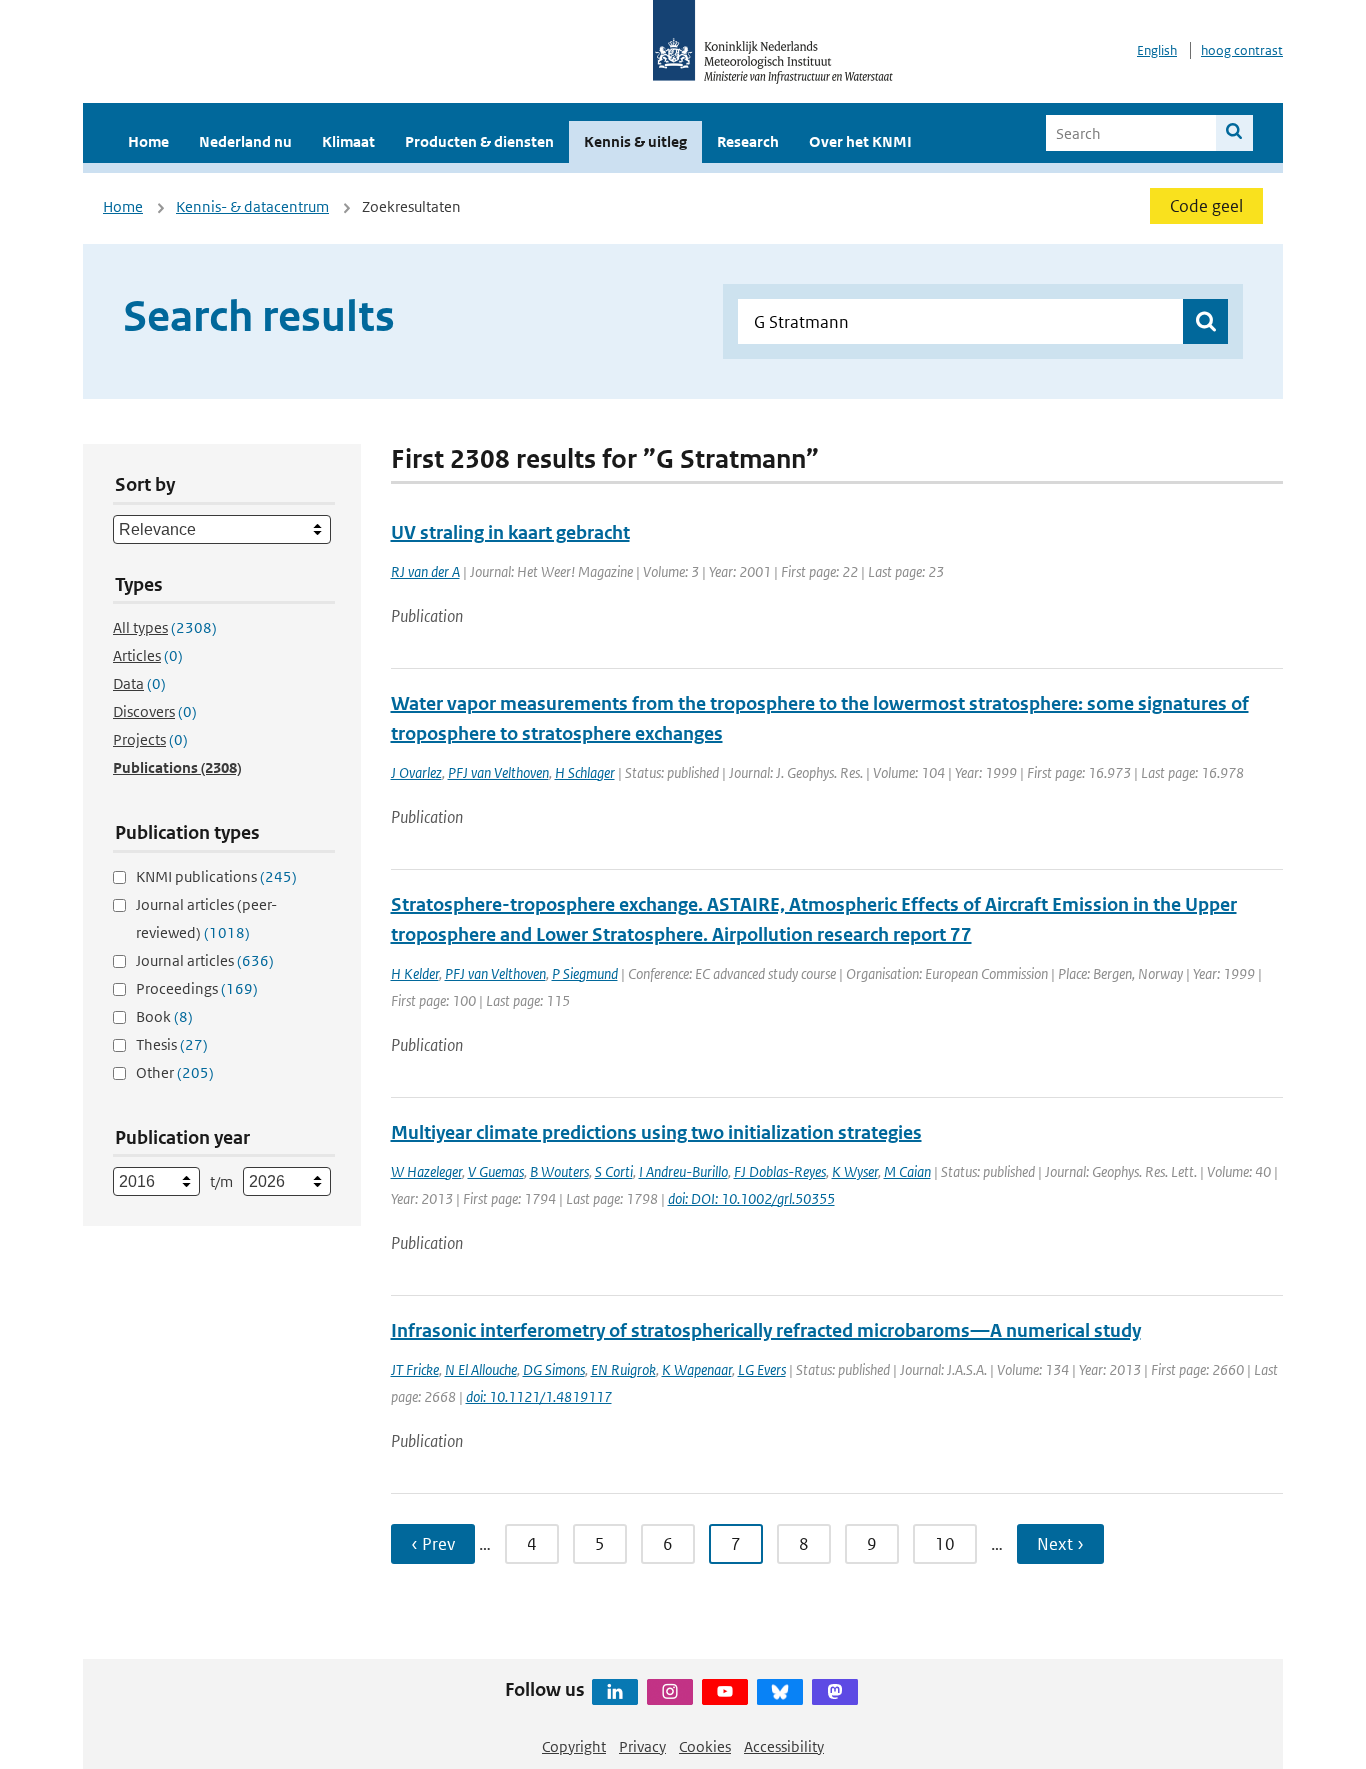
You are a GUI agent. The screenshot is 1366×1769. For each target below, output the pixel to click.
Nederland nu (245, 141)
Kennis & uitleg (635, 141)
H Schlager (585, 772)
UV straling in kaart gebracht (510, 532)
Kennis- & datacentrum (252, 206)
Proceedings (197, 988)
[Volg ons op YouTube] (725, 1692)
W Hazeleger (426, 1171)
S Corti (614, 1171)
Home (148, 141)
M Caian (907, 1171)
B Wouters (559, 1171)
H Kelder (415, 973)
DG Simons (554, 1369)
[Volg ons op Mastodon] (835, 1692)
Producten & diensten (479, 141)
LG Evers (762, 1369)
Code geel (1206, 206)
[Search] (1234, 133)
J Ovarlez (416, 772)
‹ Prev (433, 1544)
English (1157, 50)
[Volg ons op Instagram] (670, 1692)
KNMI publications (216, 876)
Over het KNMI (860, 141)
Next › (1060, 1544)
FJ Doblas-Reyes (780, 1171)
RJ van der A (425, 571)
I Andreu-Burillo (683, 1171)
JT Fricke (415, 1369)
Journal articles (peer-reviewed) (206, 918)
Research (748, 141)
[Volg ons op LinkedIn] (615, 1692)
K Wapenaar (697, 1369)
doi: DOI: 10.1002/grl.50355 (751, 1198)
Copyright (574, 1746)
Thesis (172, 1044)
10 (945, 1544)
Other (175, 1072)
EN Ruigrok (623, 1369)
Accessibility (784, 1746)
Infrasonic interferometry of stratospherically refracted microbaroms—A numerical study (766, 1330)
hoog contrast (1242, 50)
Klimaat (348, 141)
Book (164, 1016)
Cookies (705, 1746)
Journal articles (205, 960)
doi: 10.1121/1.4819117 (539, 1396)
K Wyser (855, 1171)
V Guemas (496, 1171)
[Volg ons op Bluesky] (780, 1692)
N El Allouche (481, 1369)
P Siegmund (585, 973)
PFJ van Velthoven (498, 772)
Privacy (642, 1746)
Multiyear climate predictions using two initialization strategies (656, 1132)
